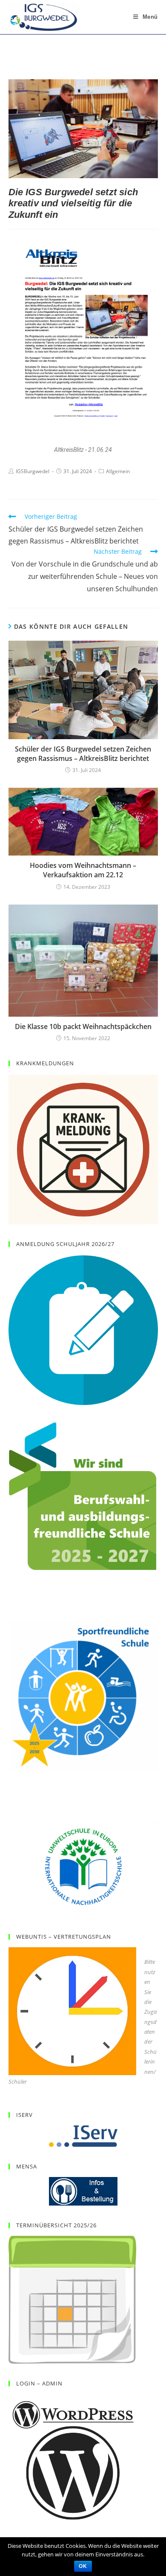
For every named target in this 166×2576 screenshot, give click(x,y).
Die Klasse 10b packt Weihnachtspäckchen (83, 1026)
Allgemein (118, 471)
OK (83, 2566)
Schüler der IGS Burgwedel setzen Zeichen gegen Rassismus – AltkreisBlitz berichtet (83, 754)
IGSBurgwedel (33, 471)
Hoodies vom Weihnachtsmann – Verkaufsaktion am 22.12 (83, 870)
